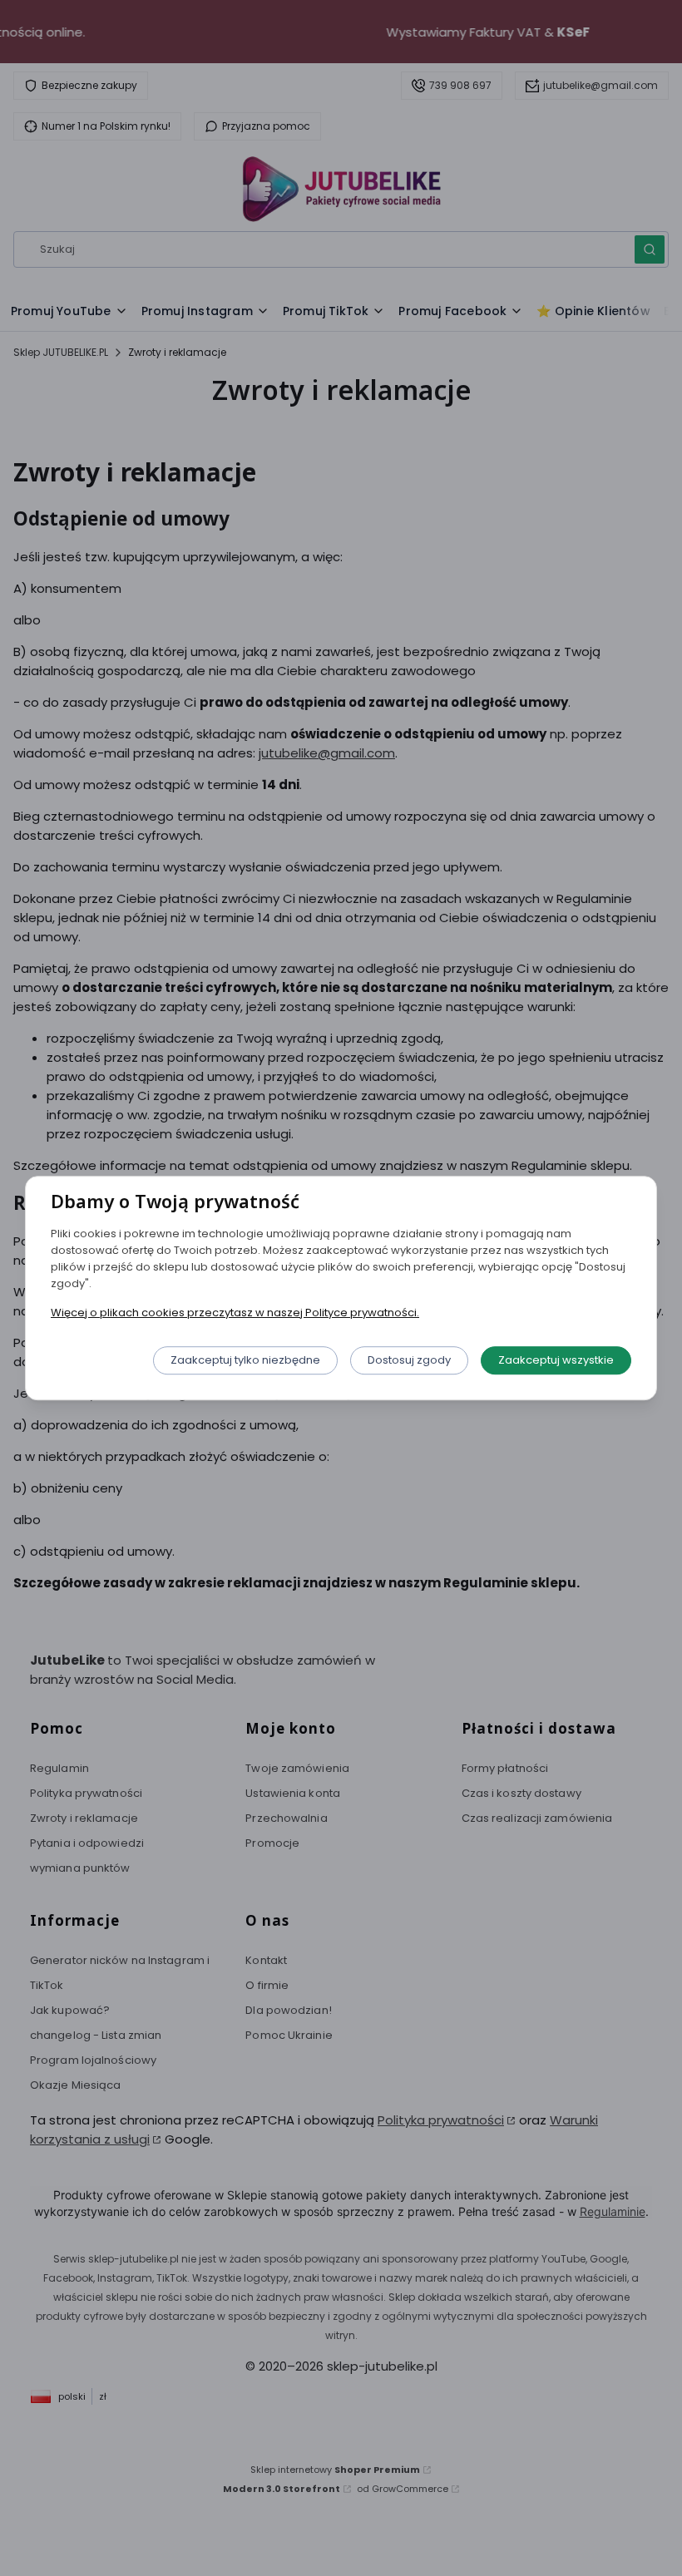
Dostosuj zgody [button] (409, 1360)
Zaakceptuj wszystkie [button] (556, 1360)
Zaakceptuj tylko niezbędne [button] (245, 1360)
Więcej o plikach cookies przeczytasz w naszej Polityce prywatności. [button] (235, 1313)
